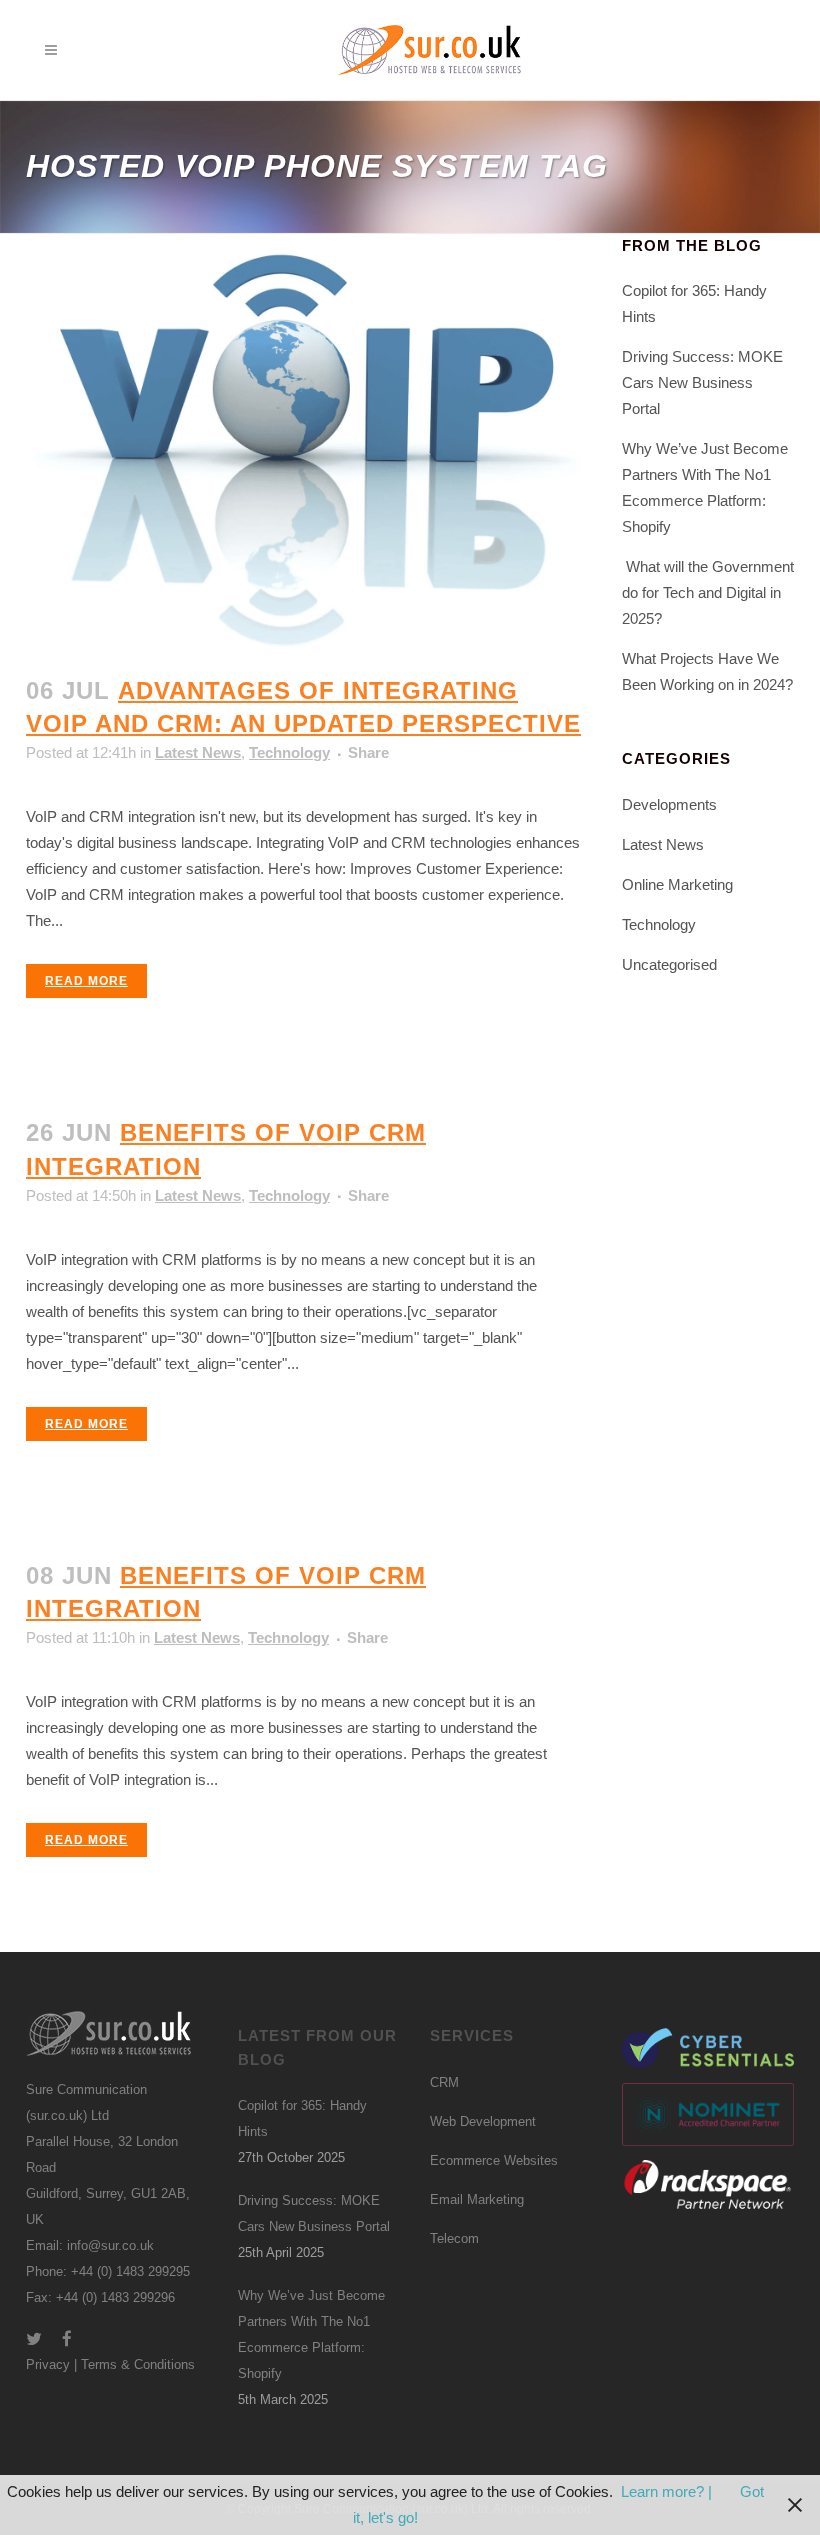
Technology (289, 752)
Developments (669, 804)
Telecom (454, 2238)
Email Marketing (477, 2199)
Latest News (198, 752)
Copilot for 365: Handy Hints (302, 2118)
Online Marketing (677, 884)
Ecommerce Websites (494, 2160)
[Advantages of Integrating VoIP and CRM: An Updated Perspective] (304, 442)
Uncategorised (669, 964)
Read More (86, 981)
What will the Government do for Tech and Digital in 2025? (708, 592)
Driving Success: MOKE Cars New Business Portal (702, 382)
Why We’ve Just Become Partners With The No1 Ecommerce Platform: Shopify (311, 2334)
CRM (444, 2082)
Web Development (483, 2121)
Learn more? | (668, 2491)
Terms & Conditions (138, 2364)
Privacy (48, 2364)
